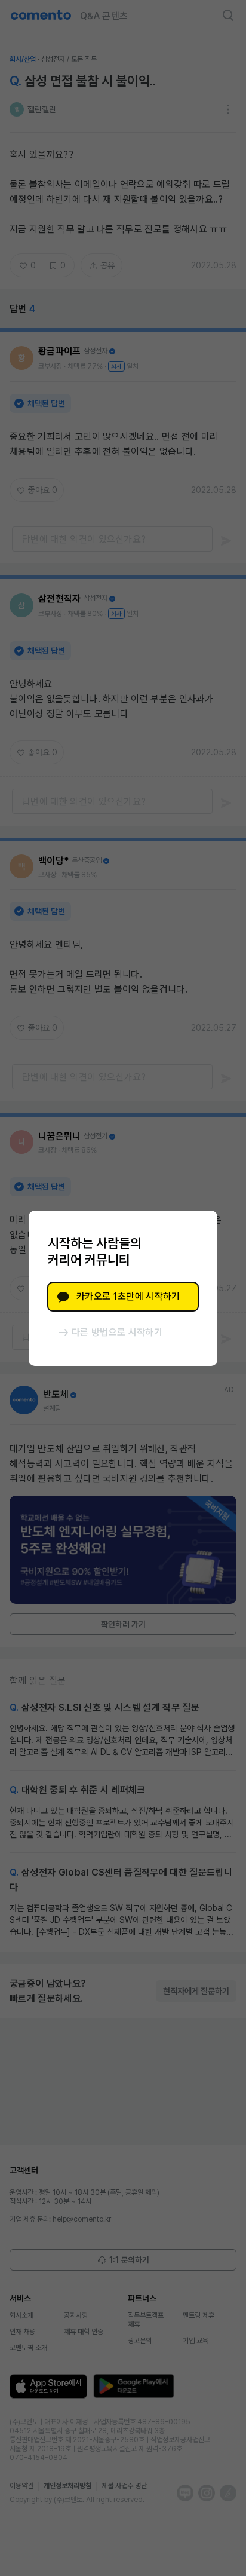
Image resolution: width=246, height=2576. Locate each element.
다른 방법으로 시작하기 (117, 1332)
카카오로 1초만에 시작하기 (128, 1296)
